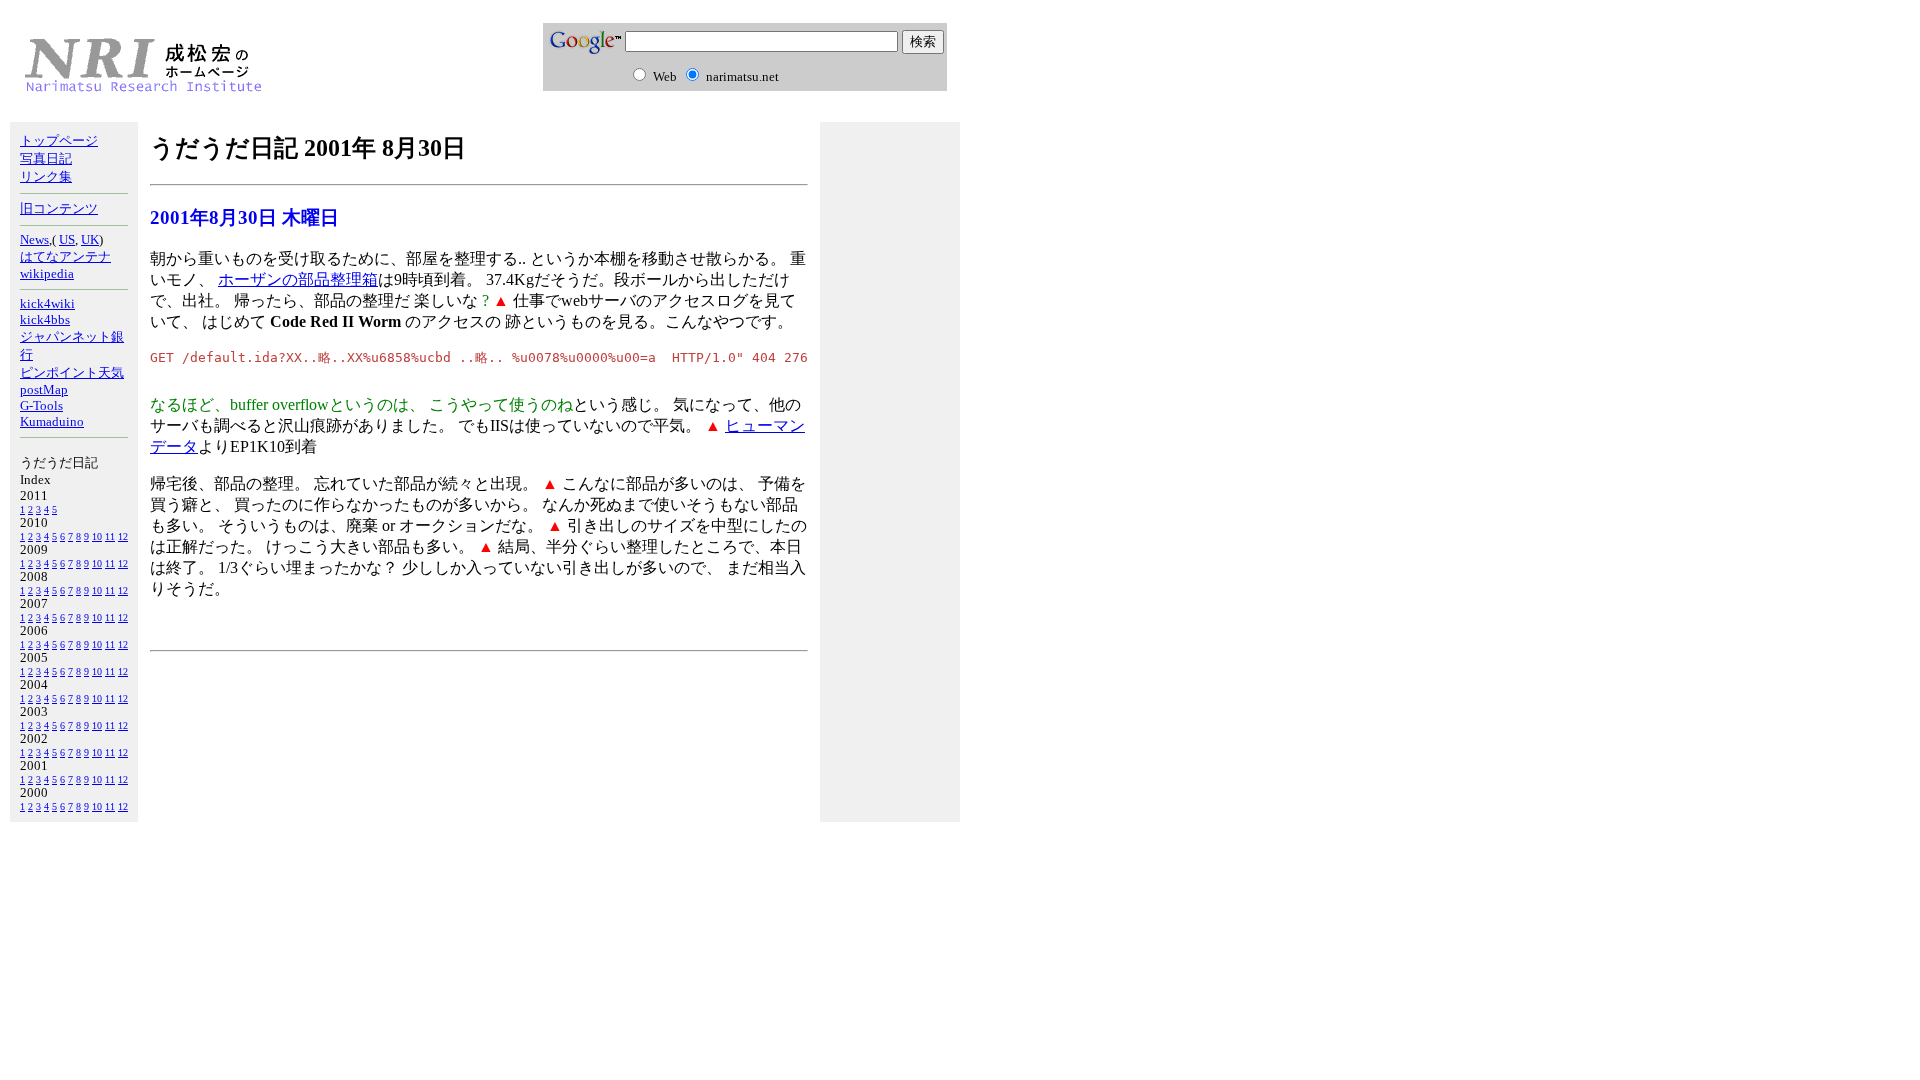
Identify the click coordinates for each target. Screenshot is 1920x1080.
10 (97, 536)
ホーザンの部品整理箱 (298, 279)
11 (110, 536)
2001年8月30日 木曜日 (244, 217)
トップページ (59, 140)
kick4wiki (47, 303)
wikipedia (47, 273)
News (34, 239)
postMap (44, 389)
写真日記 (46, 158)
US (67, 239)
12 (123, 536)
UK (90, 239)
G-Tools (41, 405)
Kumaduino (52, 421)
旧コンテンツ (59, 208)
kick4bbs (45, 319)
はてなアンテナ (65, 256)
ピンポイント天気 (72, 372)
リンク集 (46, 176)
